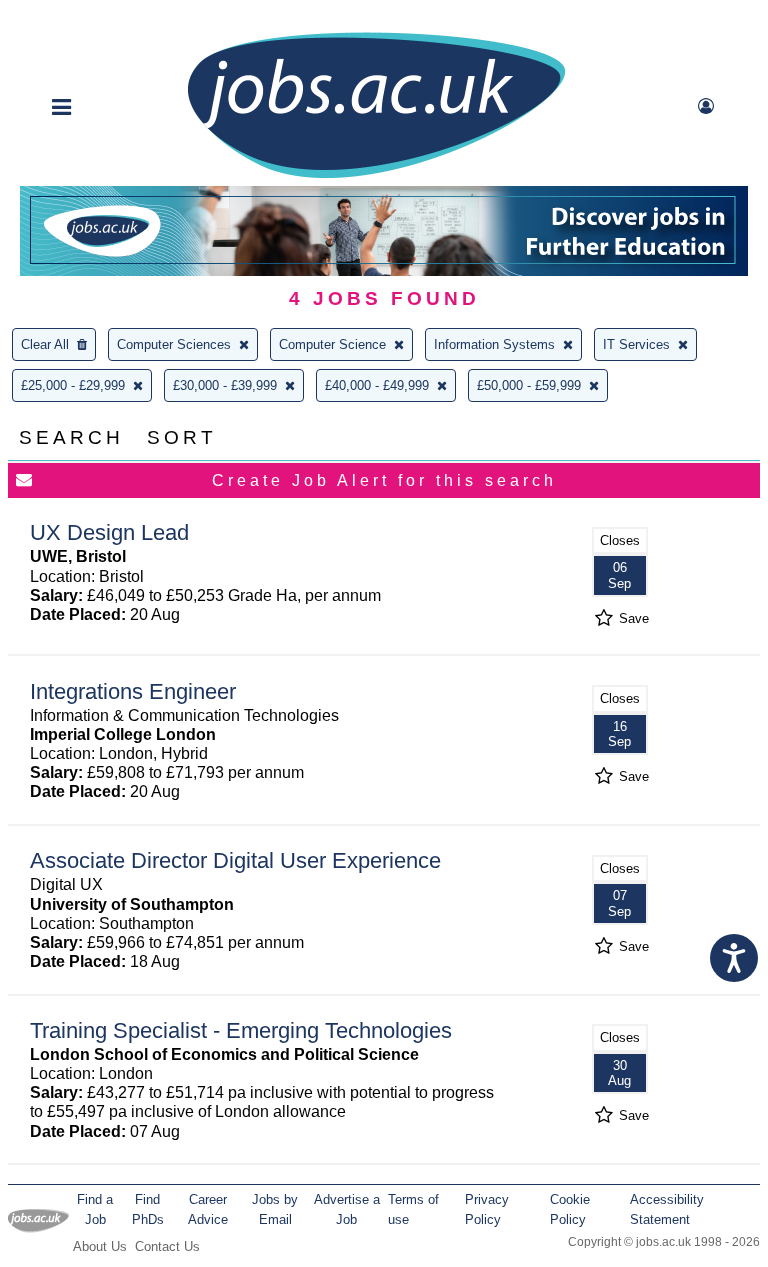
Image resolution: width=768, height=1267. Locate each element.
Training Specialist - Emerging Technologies (241, 1030)
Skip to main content (80, 17)
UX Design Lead (109, 532)
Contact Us (167, 1246)
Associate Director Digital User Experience (235, 860)
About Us (100, 1246)
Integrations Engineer (133, 691)
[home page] (376, 176)
